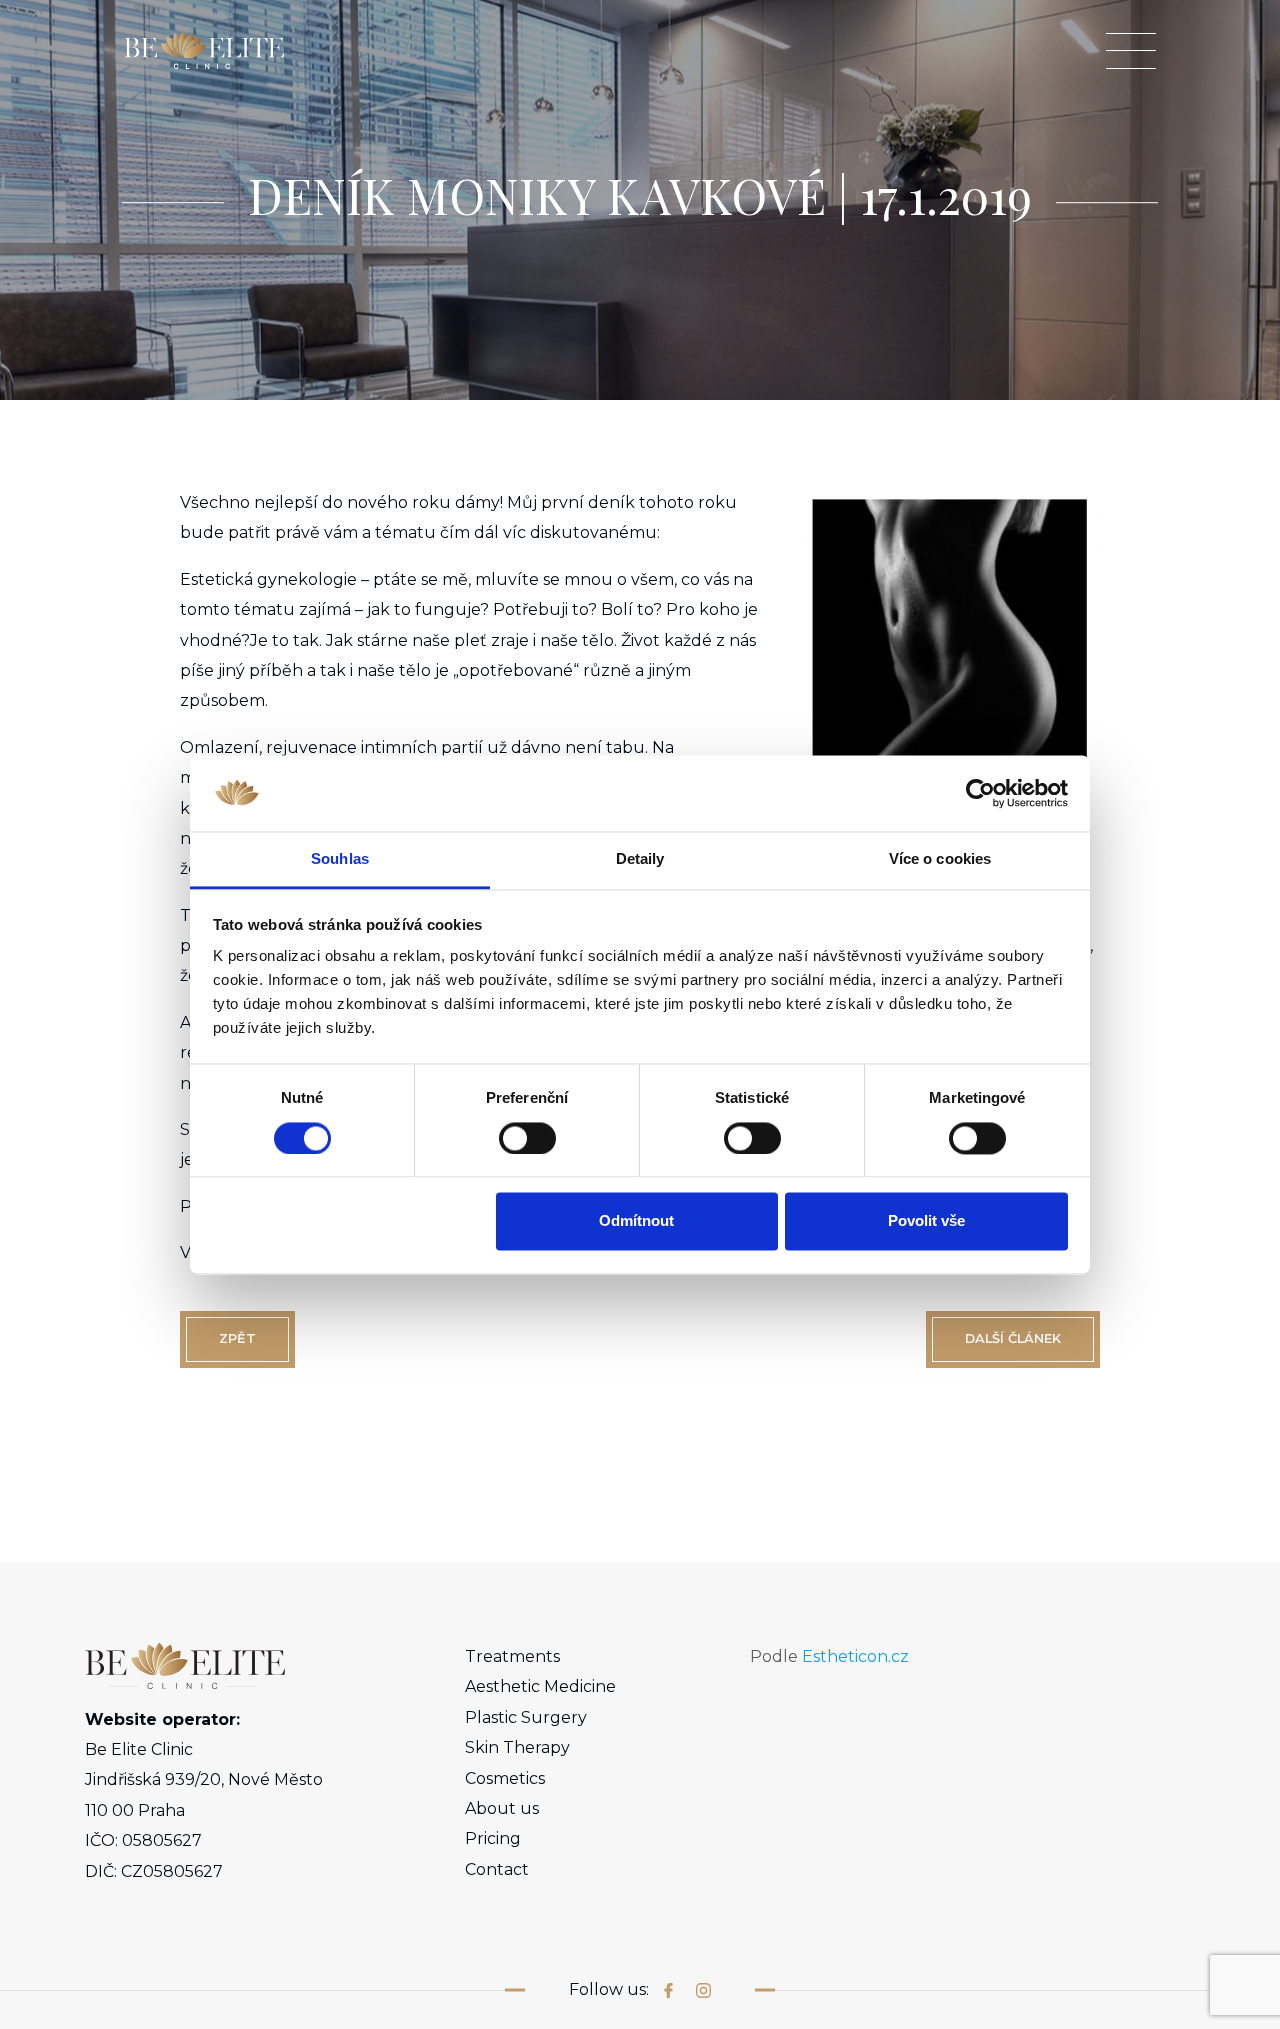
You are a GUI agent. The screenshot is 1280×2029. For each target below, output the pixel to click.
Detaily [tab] (640, 859)
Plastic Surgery (526, 1717)
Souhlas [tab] (340, 859)
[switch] (527, 1138)
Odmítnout (636, 1221)
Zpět (237, 1338)
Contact (497, 1869)
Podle (829, 1656)
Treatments (512, 1656)
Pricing (493, 1838)
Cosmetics (505, 1778)
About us (502, 1808)
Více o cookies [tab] (940, 859)
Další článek (1013, 1338)
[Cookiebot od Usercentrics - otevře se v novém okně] (980, 793)
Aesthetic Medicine (540, 1686)
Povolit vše (926, 1221)
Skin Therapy (517, 1747)
